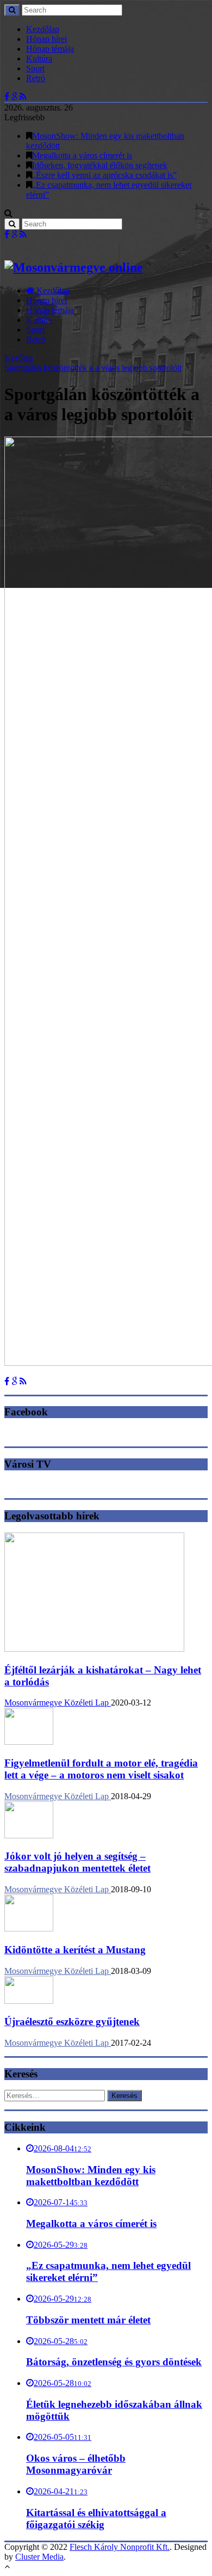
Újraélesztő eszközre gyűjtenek (72, 2022)
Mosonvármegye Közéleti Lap (58, 1703)
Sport (35, 68)
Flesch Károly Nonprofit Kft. (120, 2547)
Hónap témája (50, 49)
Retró (36, 78)
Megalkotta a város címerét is (82, 155)
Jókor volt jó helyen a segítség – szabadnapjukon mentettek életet (77, 1862)
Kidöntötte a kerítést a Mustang (75, 1950)
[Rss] (23, 97)
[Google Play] (14, 97)
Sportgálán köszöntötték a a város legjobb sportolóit (93, 368)
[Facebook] (7, 97)
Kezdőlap (43, 29)
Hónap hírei (46, 39)
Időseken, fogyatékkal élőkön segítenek (100, 165)
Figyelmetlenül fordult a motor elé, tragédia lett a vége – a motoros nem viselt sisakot (101, 1769)
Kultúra (39, 59)
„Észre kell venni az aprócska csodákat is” (104, 175)
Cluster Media (39, 2557)
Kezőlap (19, 358)
